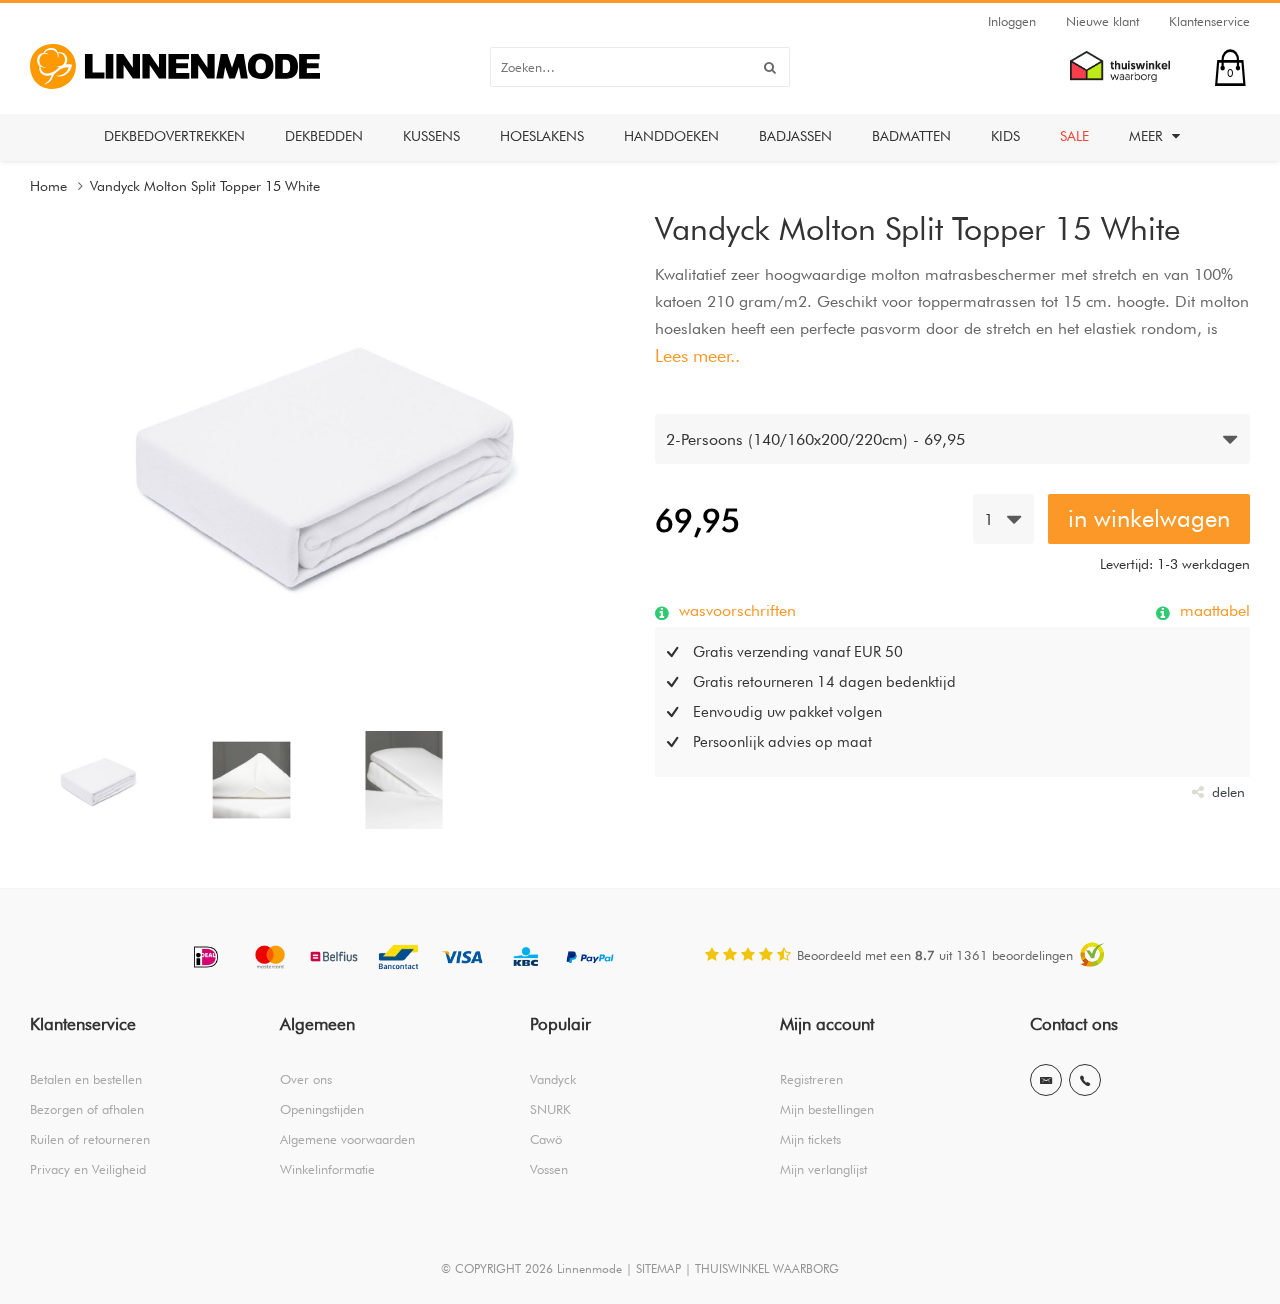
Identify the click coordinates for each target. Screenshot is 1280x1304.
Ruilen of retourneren (90, 1139)
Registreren (811, 1079)
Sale (1074, 136)
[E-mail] (1046, 1080)
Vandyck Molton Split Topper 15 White (205, 186)
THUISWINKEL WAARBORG (767, 1268)
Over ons (306, 1079)
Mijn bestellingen (827, 1109)
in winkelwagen (1149, 518)
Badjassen (795, 136)
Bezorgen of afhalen (87, 1109)
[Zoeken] (770, 67)
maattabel (1212, 610)
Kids (1005, 136)
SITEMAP (658, 1268)
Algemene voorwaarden (347, 1139)
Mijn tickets (810, 1139)
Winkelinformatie (327, 1169)
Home (48, 186)
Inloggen (1012, 21)
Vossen (549, 1169)
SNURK (550, 1109)
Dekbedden (324, 136)
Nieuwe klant (1102, 21)
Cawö (546, 1139)
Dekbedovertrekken (174, 136)
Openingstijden (322, 1109)
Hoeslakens (542, 136)
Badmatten (911, 136)
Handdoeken (671, 136)
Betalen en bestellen (86, 1079)
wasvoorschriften (735, 610)
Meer (1148, 136)
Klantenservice (1209, 21)
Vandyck (553, 1079)
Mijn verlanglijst (823, 1169)
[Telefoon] (1085, 1080)
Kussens (431, 136)
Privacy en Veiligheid (88, 1169)
